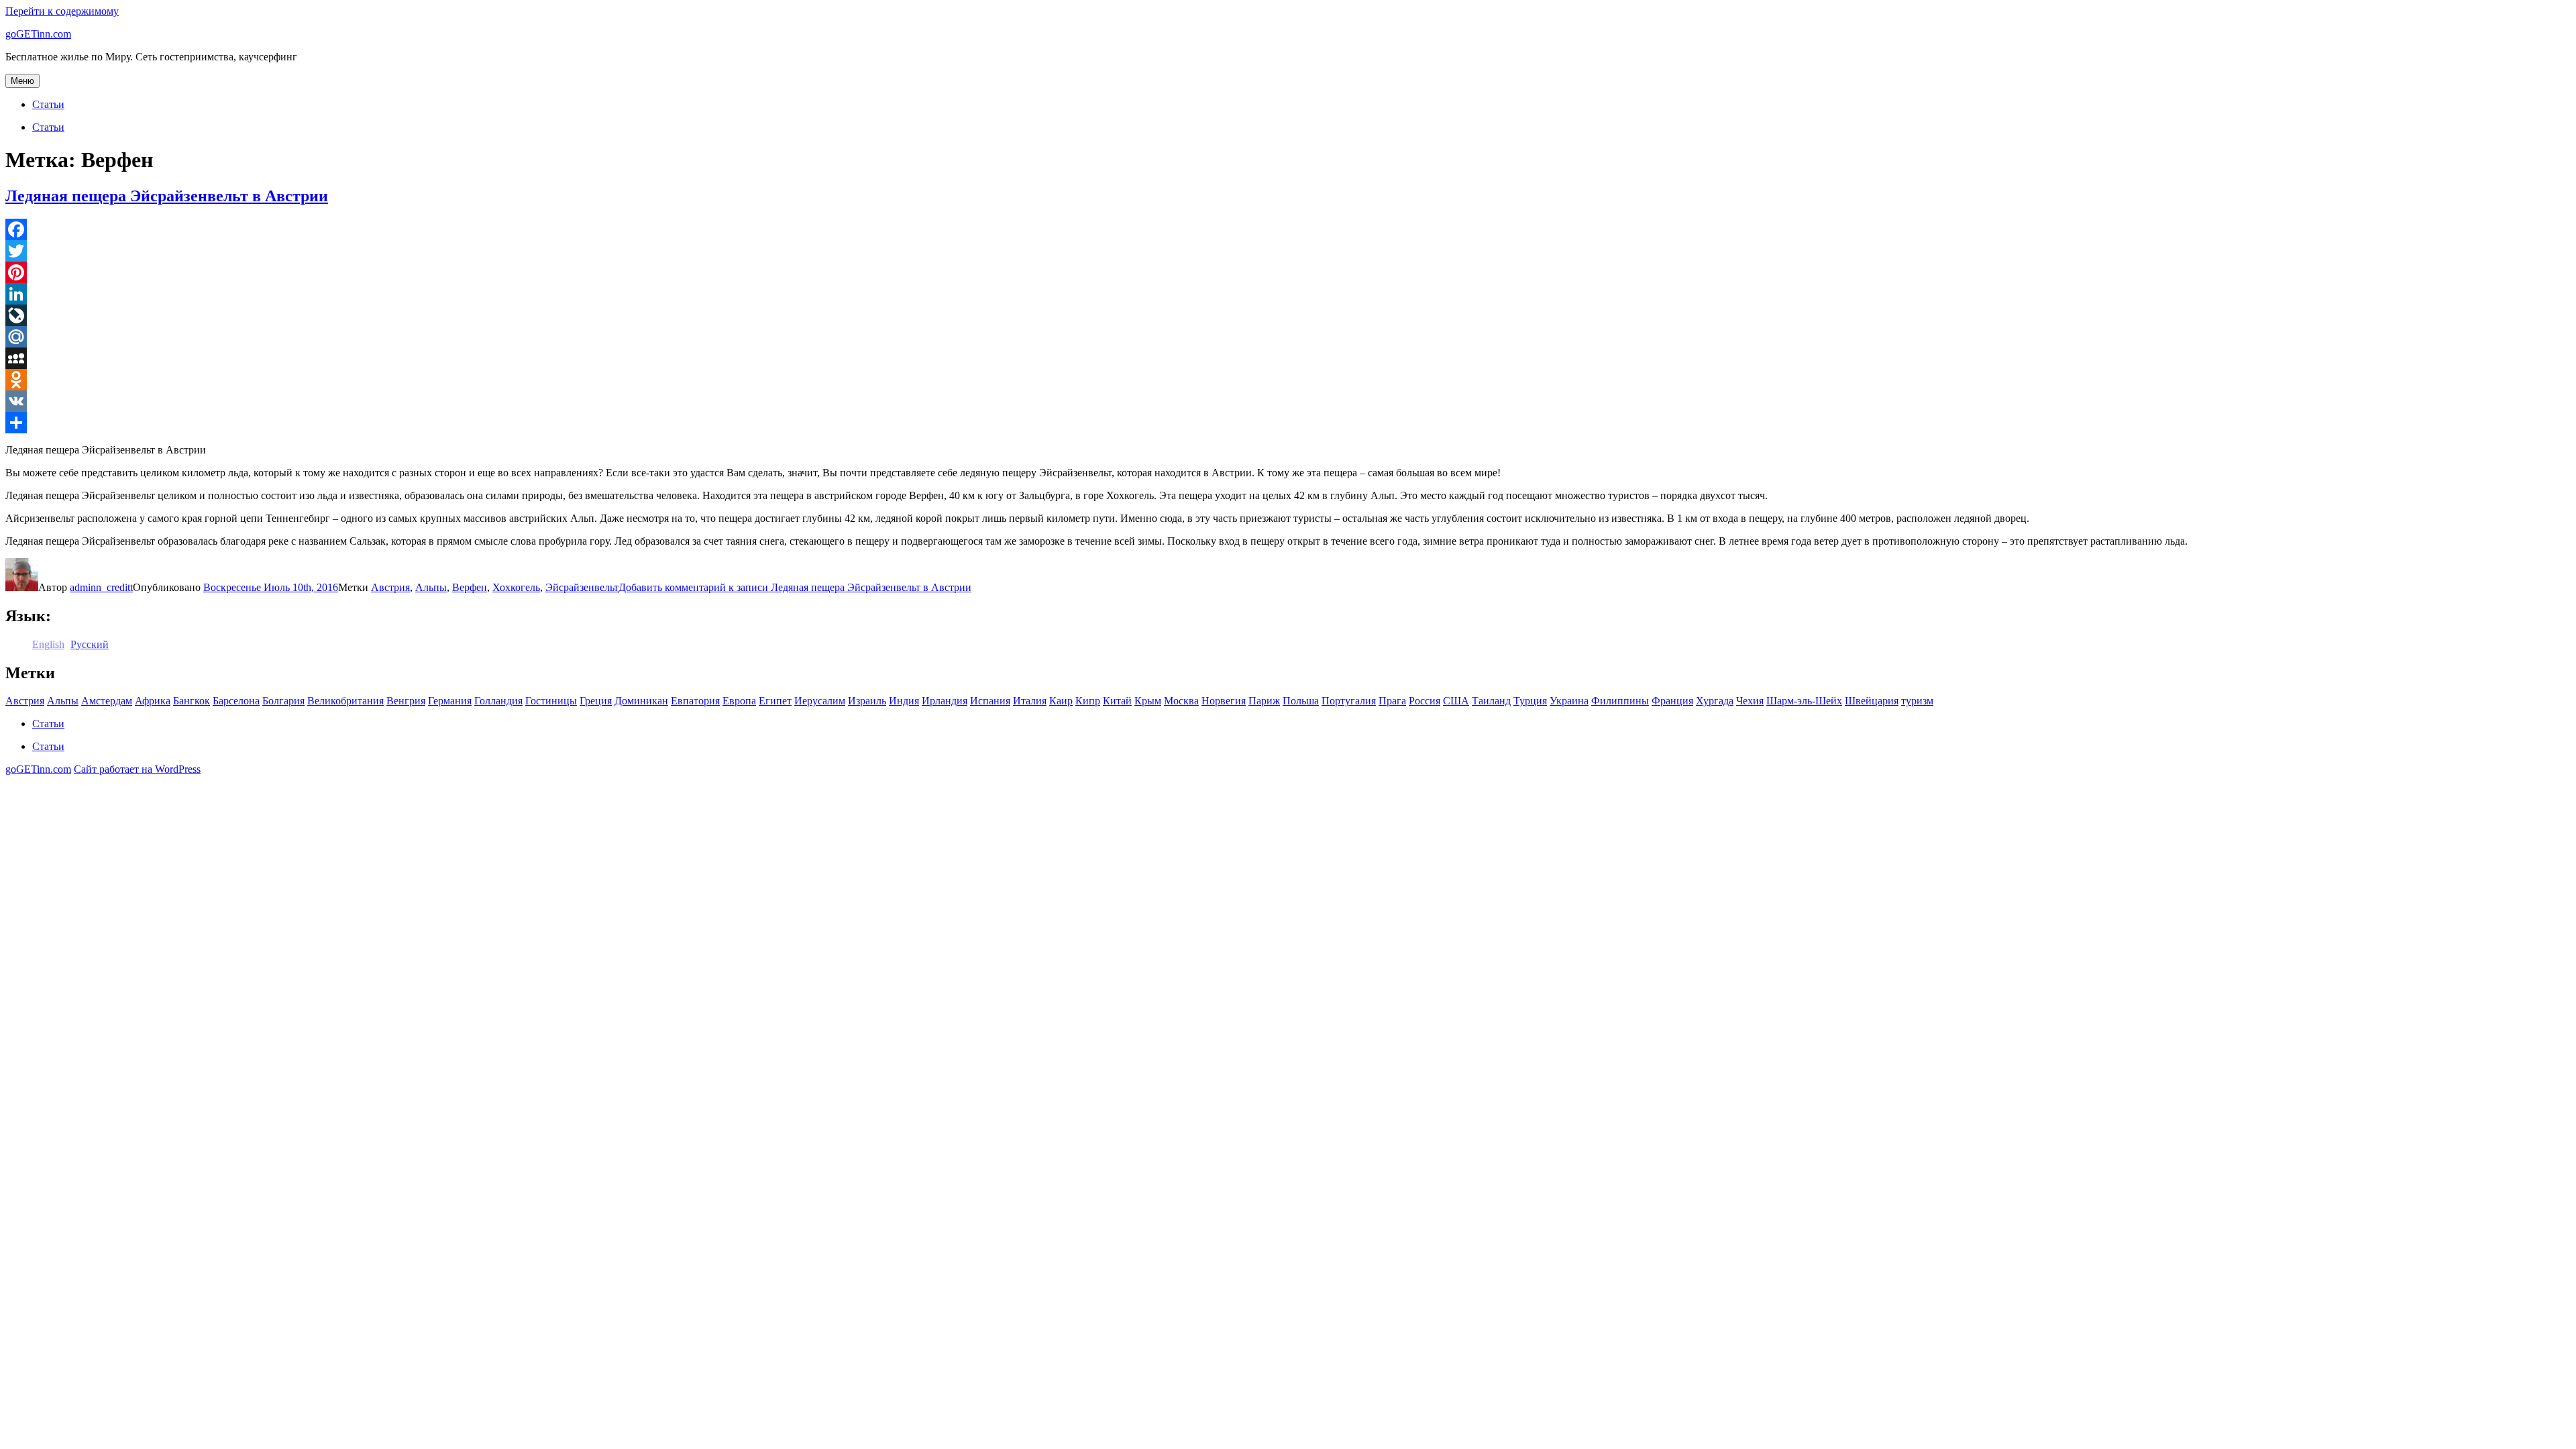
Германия (450, 701)
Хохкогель (516, 587)
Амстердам (107, 701)
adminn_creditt (101, 587)
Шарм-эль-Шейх (1804, 701)
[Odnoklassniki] (1288, 380)
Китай (1117, 701)
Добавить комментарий (795, 587)
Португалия (1349, 701)
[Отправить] (1288, 423)
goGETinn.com (38, 34)
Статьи (48, 104)
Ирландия (945, 701)
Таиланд (1491, 701)
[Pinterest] (1288, 272)
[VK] (1288, 401)
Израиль (867, 701)
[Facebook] (1288, 229)
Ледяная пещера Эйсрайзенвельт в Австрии (167, 196)
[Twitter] (1288, 251)
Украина (1569, 701)
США (1456, 701)
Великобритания (345, 701)
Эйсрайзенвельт (582, 587)
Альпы (431, 587)
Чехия (1750, 701)
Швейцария (1872, 701)
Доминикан (641, 701)
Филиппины (1620, 701)
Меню (22, 81)
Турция (1530, 701)
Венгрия (406, 701)
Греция (596, 701)
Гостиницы (551, 701)
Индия (904, 701)
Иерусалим (820, 701)
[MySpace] (1288, 358)
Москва (1181, 701)
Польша (1301, 701)
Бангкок (192, 701)
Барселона (236, 701)
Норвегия (1224, 701)
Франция (1672, 701)
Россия (1425, 701)
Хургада (1715, 701)
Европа (739, 701)
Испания (990, 701)
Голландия (498, 701)
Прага (1392, 701)
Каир (1061, 701)
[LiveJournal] (1288, 315)
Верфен (470, 587)
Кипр (1088, 701)
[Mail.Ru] (1288, 337)
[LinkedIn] (1288, 294)
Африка (153, 701)
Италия (1030, 701)
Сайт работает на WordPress (137, 769)
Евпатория (695, 701)
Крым (1148, 701)
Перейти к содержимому (62, 11)
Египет (775, 701)
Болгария (283, 701)
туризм (1917, 701)
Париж (1264, 701)
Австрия (390, 587)
